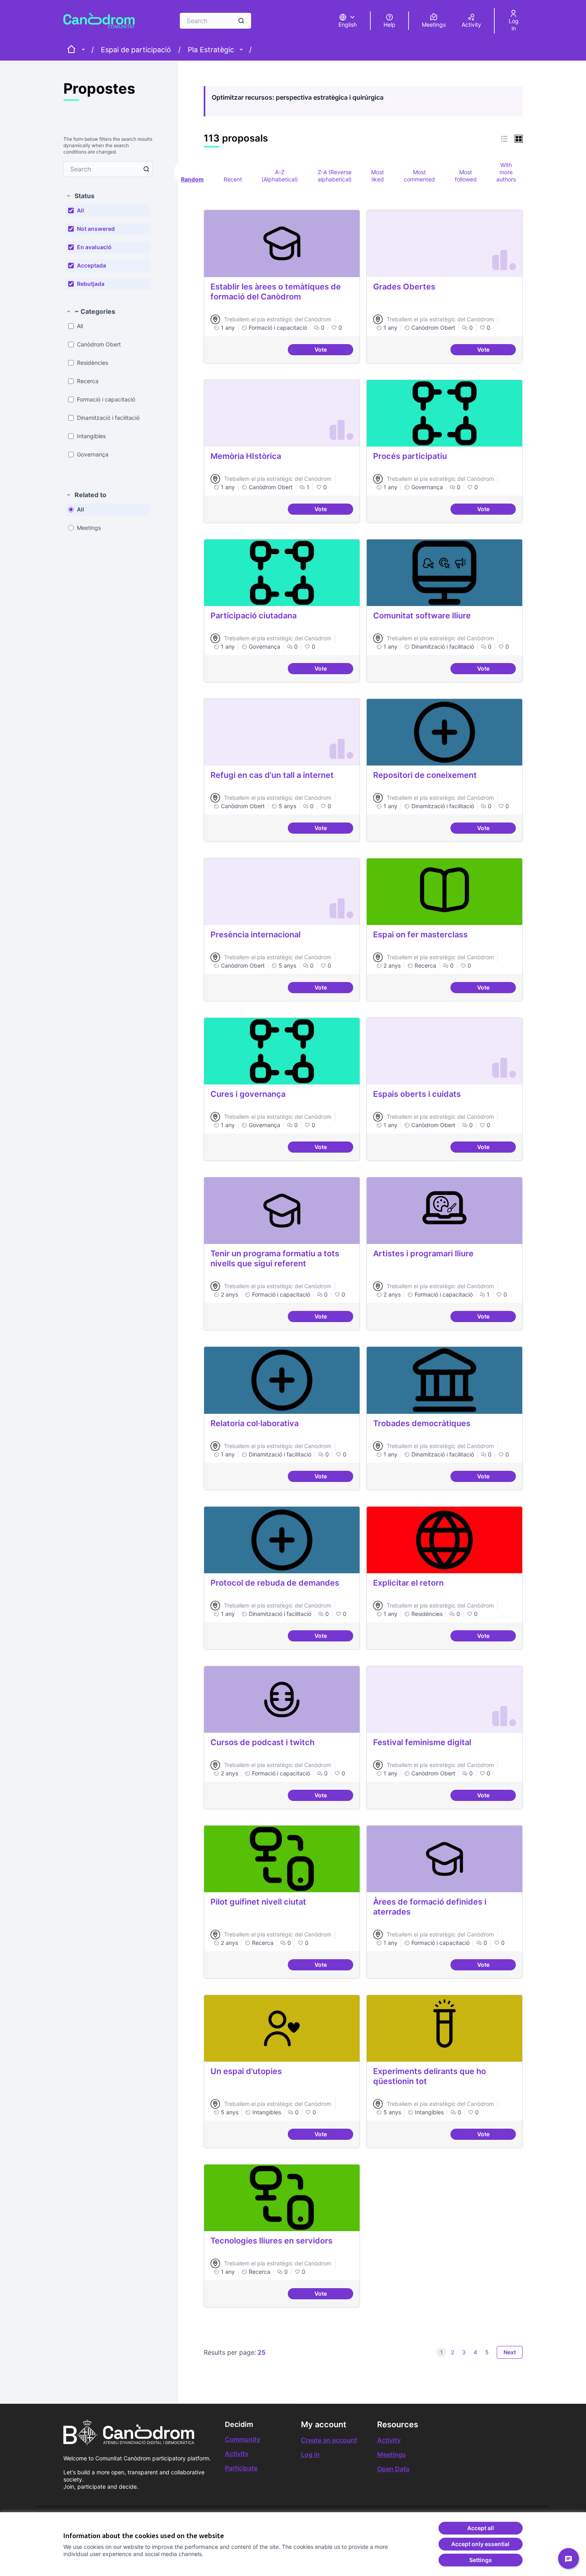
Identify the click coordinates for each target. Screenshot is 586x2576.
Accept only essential (480, 2544)
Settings (481, 2560)
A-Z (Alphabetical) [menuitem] (280, 176)
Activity (237, 2454)
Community (243, 2439)
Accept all (481, 2528)
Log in (310, 2454)
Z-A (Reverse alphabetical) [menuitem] (335, 176)
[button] (80, 196)
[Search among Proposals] (146, 169)
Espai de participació (136, 50)
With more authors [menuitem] (506, 172)
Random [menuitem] (192, 179)
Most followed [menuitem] (466, 176)
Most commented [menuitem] (419, 176)
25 (262, 2352)
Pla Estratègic (211, 50)
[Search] (241, 21)
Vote (334, 351)
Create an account (329, 2440)
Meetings (391, 2454)
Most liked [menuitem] (378, 176)
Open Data (393, 2469)
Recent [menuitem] (233, 179)
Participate (241, 2468)
